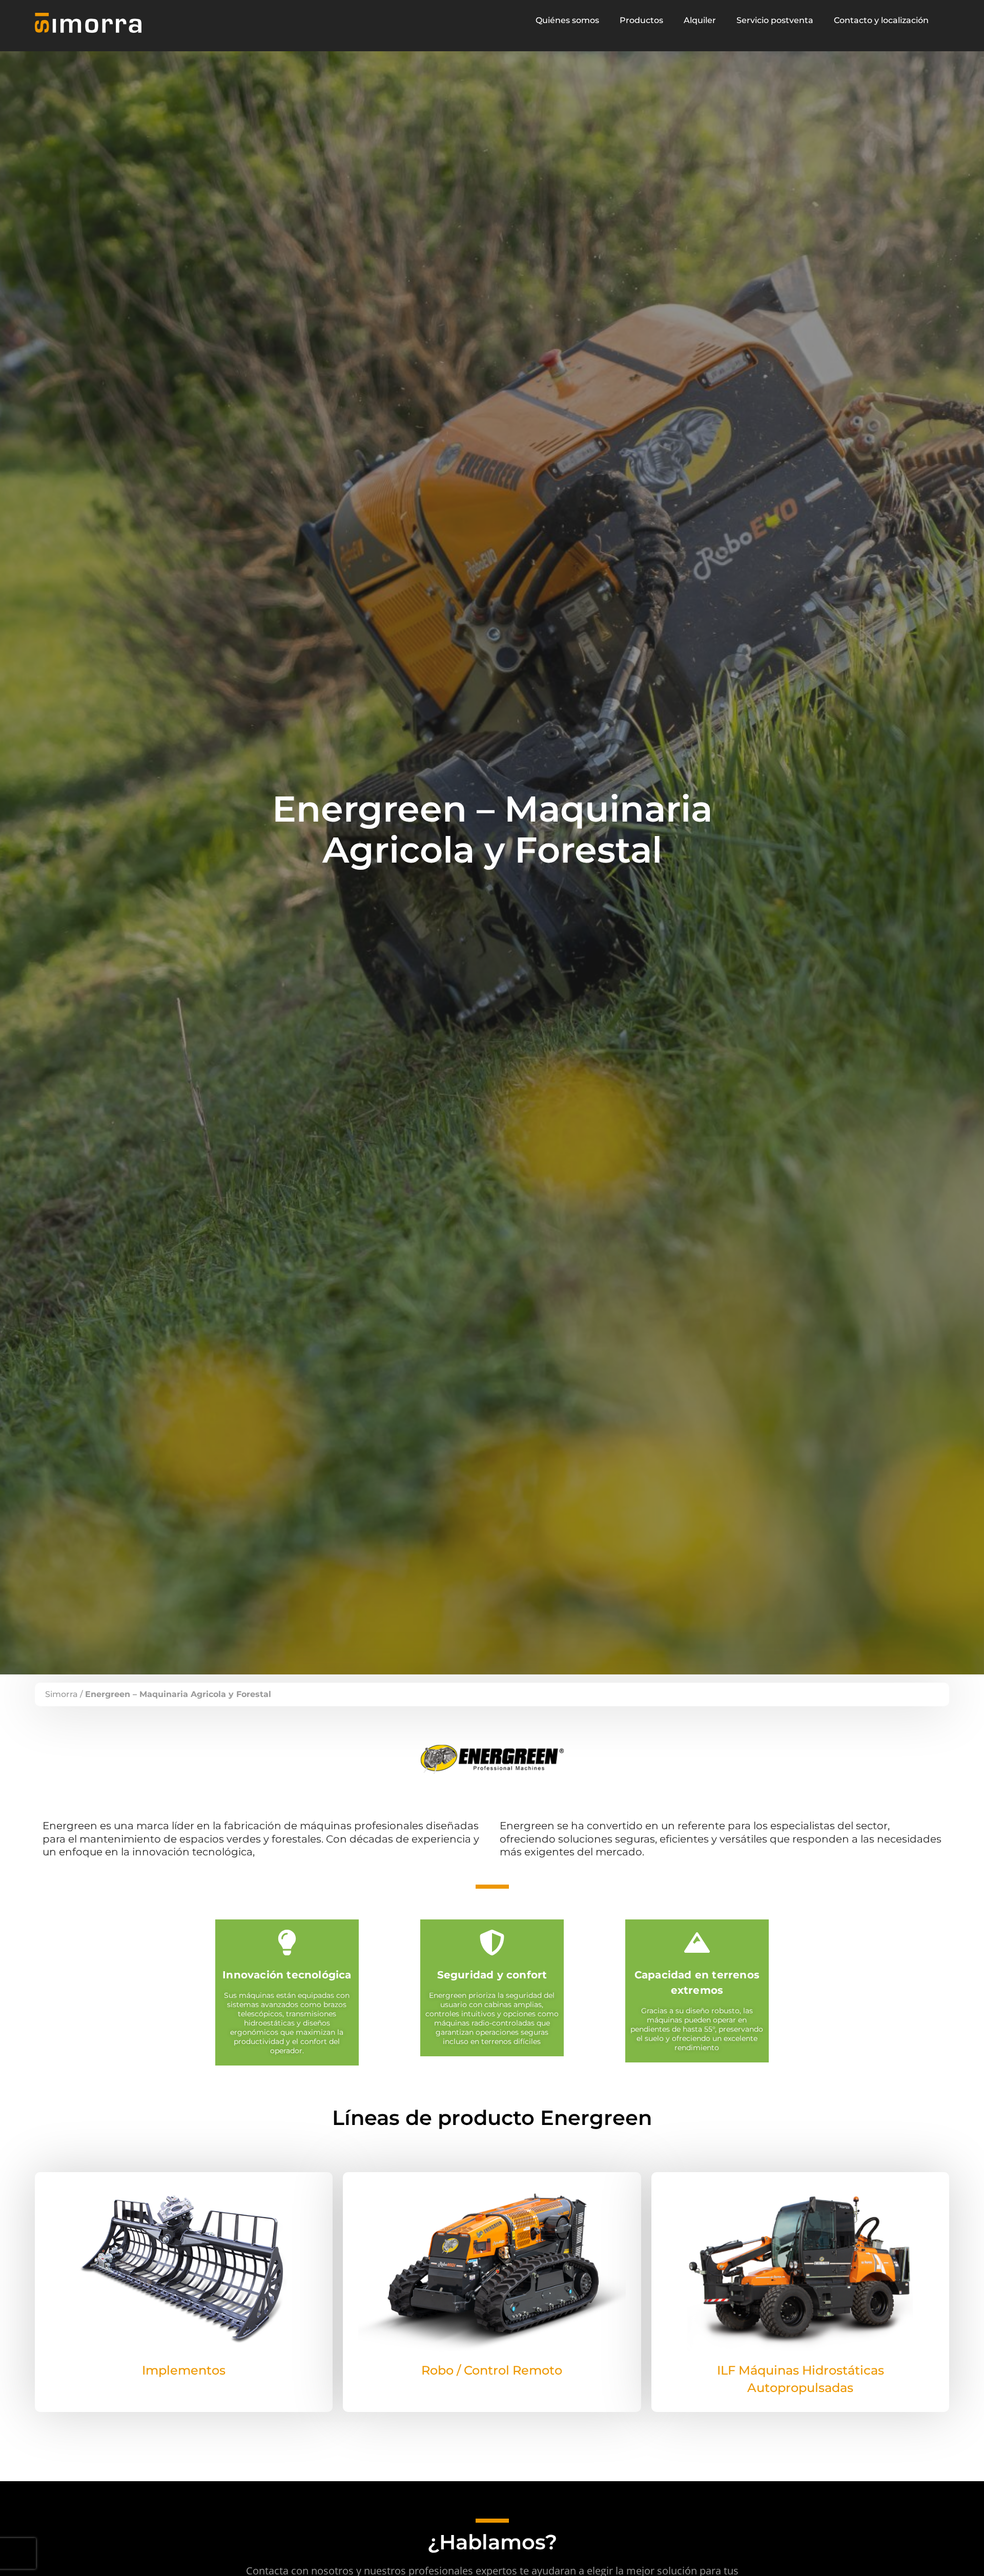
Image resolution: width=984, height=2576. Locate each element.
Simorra (61, 1694)
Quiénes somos (567, 20)
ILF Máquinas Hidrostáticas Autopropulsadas (801, 2379)
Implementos (184, 2370)
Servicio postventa (775, 20)
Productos (641, 20)
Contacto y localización (881, 20)
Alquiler (700, 20)
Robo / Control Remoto (492, 2370)
